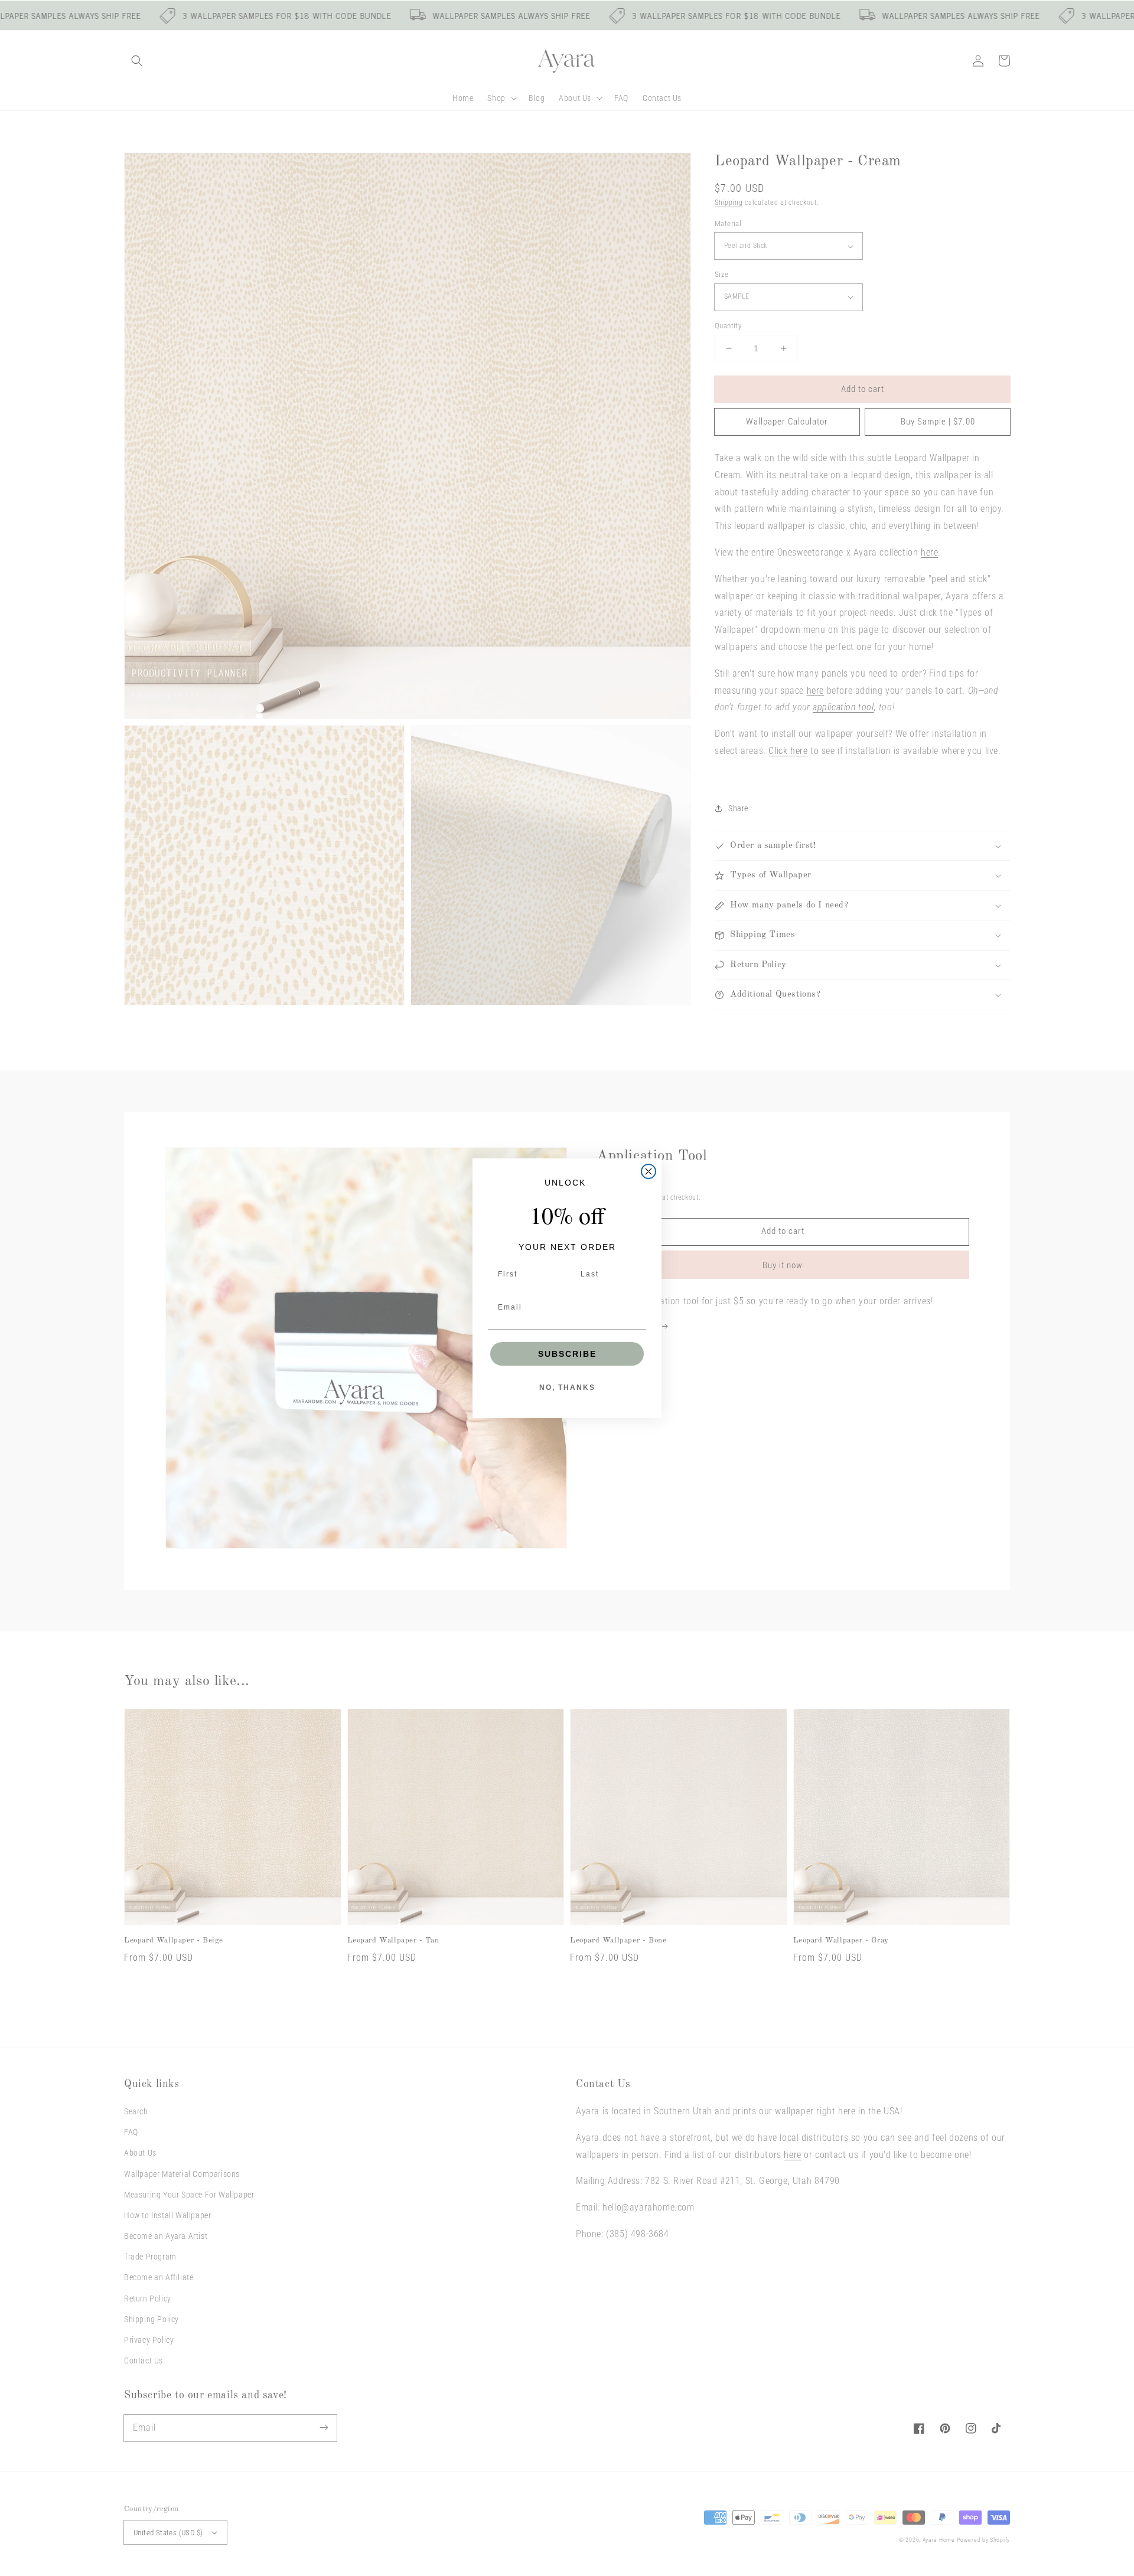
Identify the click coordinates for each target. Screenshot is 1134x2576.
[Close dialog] (649, 1171)
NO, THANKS (567, 1387)
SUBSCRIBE (567, 1354)
